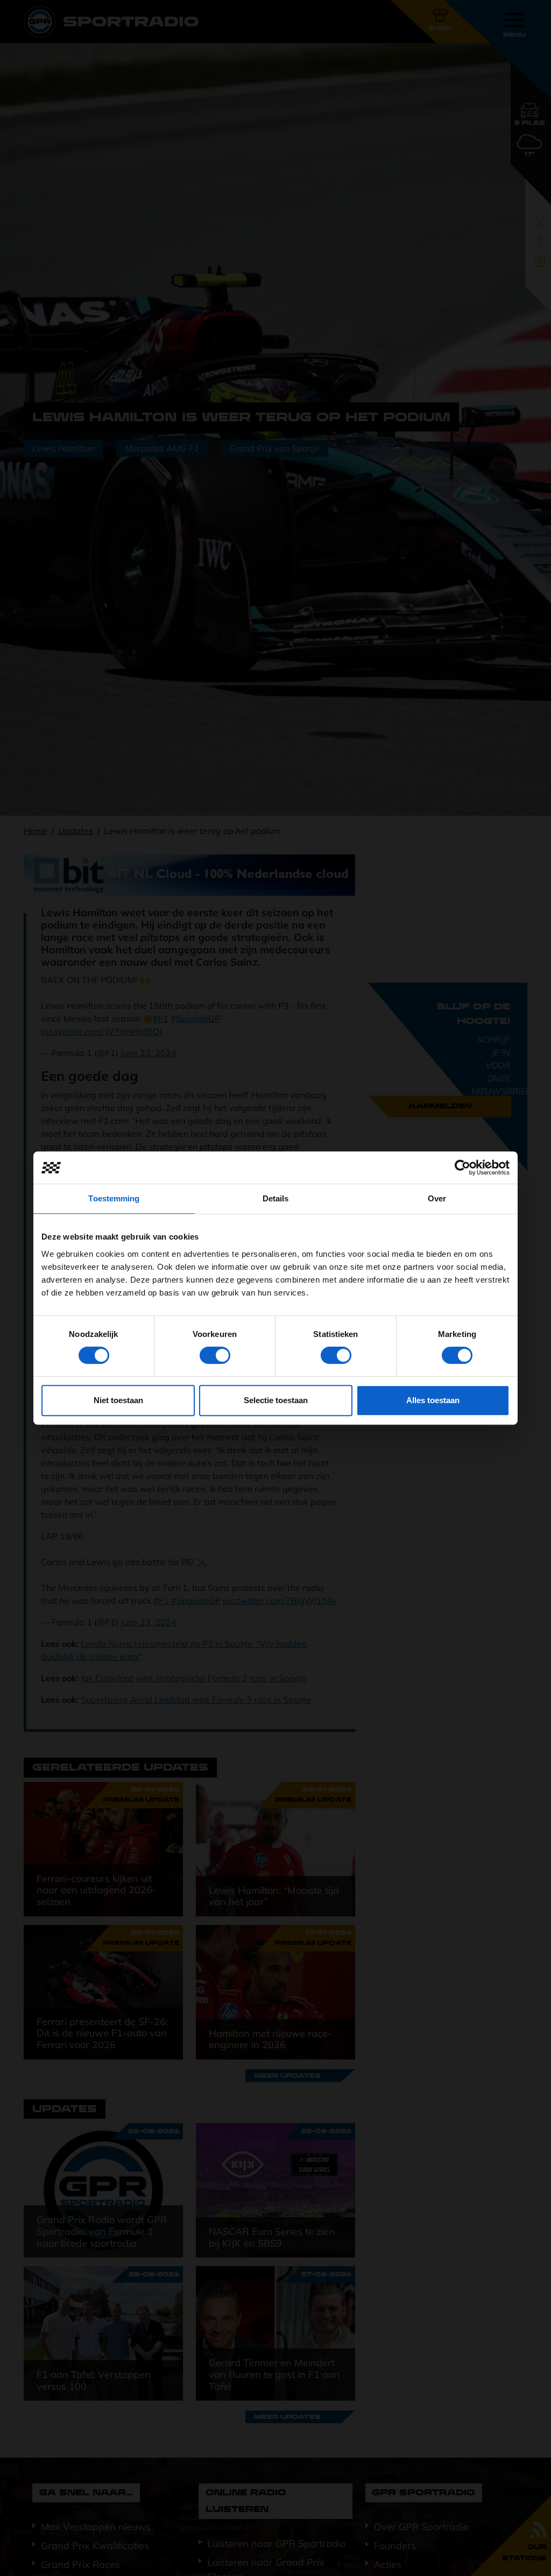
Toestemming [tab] (114, 1198)
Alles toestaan (433, 1400)
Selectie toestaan (276, 1400)
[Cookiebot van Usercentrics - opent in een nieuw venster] (462, 1167)
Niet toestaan (118, 1400)
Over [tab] (437, 1198)
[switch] (215, 1355)
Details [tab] (276, 1198)
